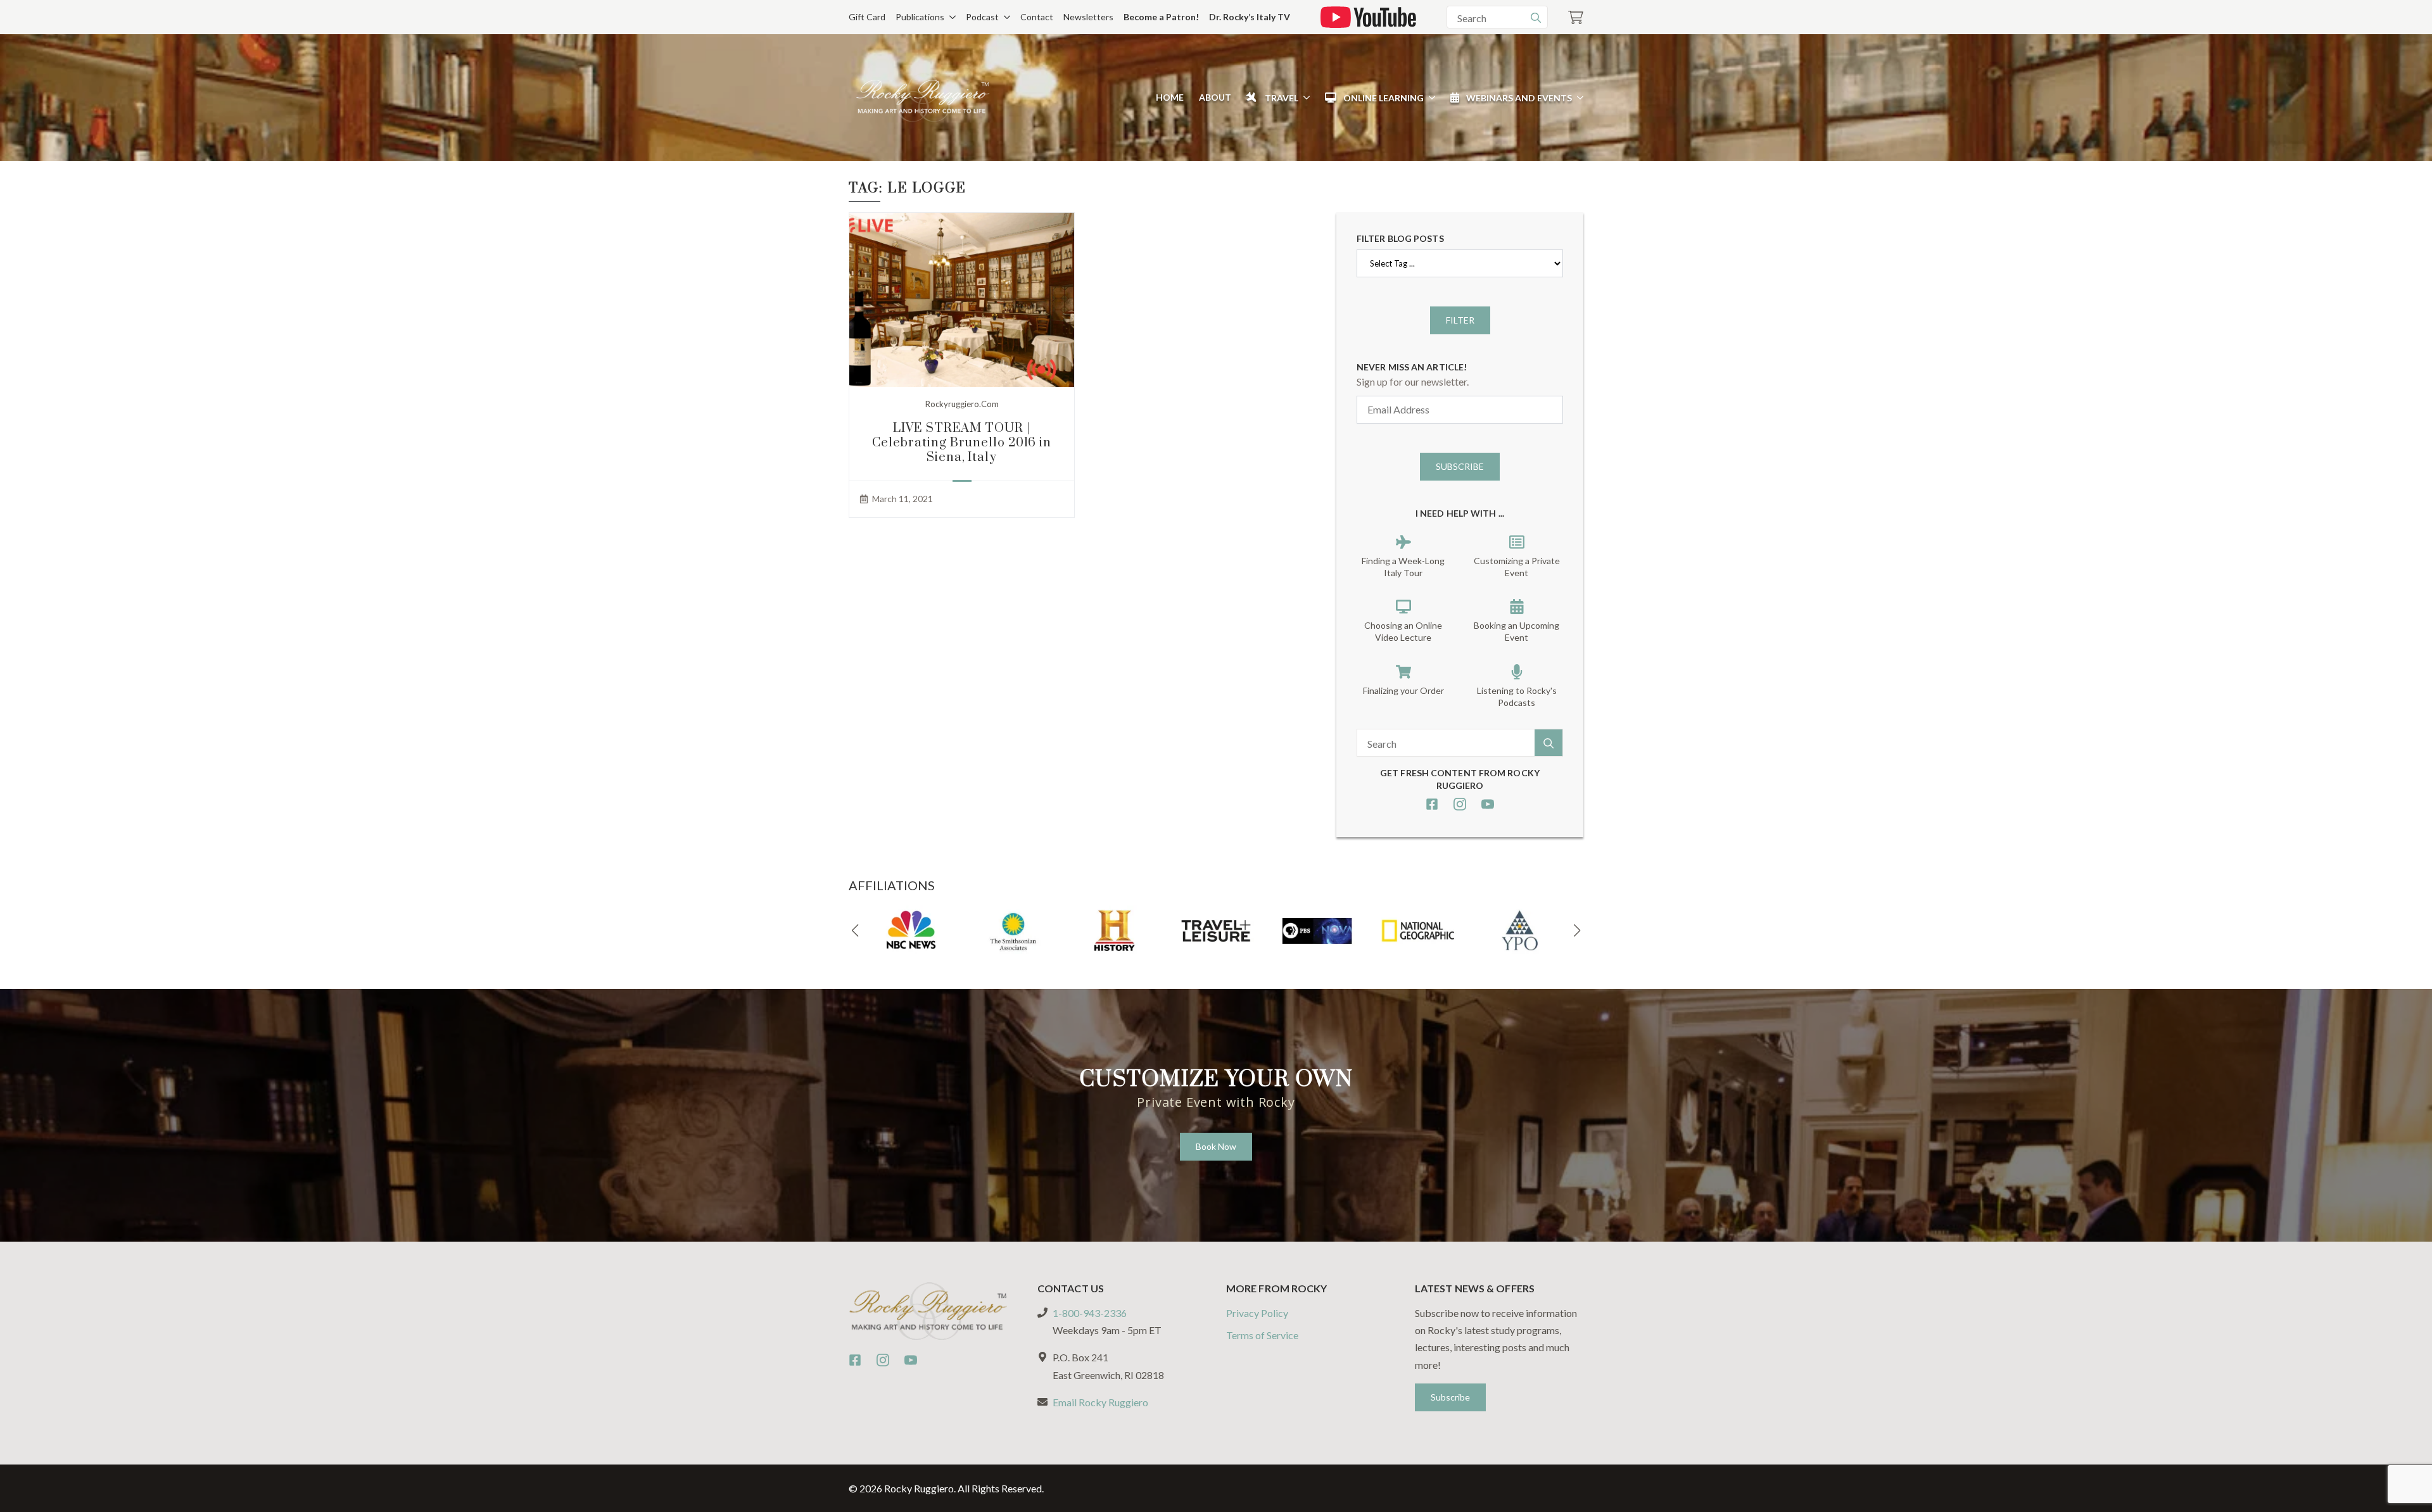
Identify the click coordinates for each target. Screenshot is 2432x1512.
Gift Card (867, 17)
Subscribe (1460, 466)
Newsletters (1088, 17)
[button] (855, 931)
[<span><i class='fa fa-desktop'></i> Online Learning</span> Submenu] (1429, 98)
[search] (1536, 18)
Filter (1460, 320)
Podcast (982, 17)
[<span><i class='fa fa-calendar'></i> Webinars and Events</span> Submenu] (1578, 98)
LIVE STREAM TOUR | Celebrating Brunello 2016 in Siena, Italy (962, 443)
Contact (1037, 17)
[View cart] (1576, 17)
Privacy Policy (1257, 1313)
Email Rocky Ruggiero (1100, 1402)
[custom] (1432, 804)
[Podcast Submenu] (1004, 17)
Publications (920, 17)
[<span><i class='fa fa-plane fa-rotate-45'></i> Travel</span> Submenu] (1304, 98)
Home (1170, 97)
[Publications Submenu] (950, 17)
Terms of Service (1262, 1335)
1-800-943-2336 (1090, 1313)
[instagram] (1460, 804)
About (1215, 97)
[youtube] (1488, 804)
